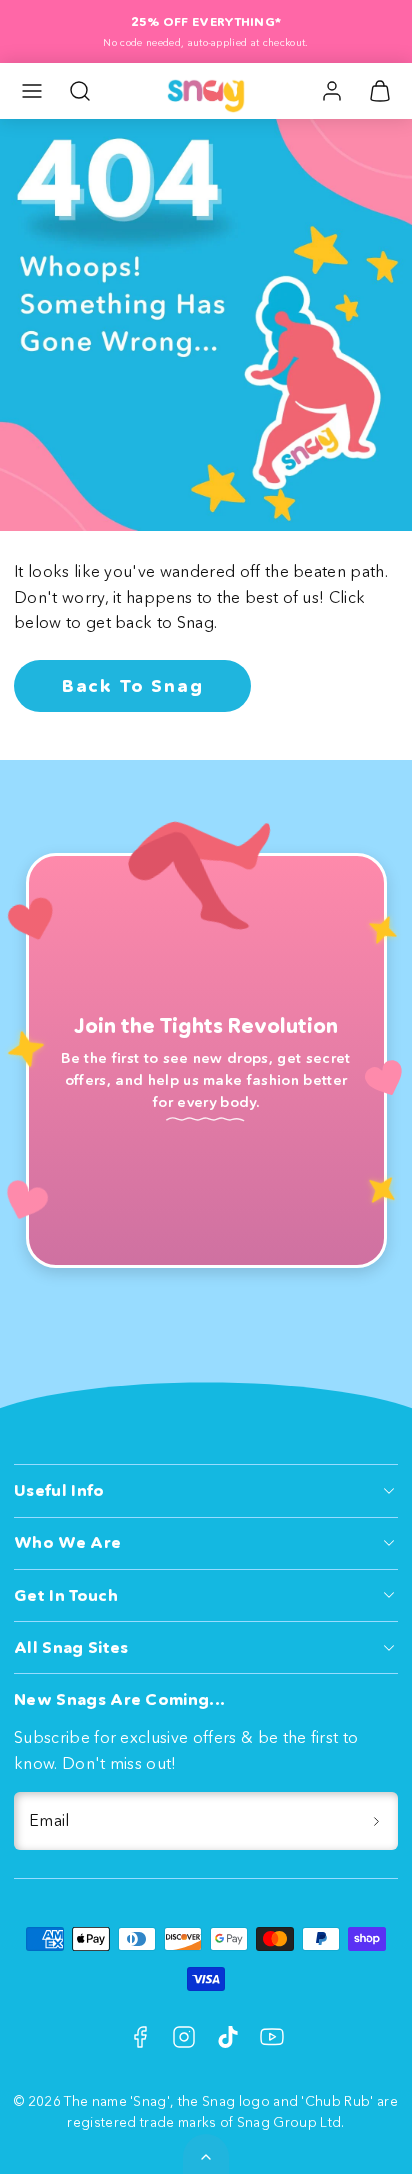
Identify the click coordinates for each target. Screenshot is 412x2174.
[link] (332, 91)
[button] (32, 91)
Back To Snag (133, 686)
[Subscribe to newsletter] (376, 1821)
